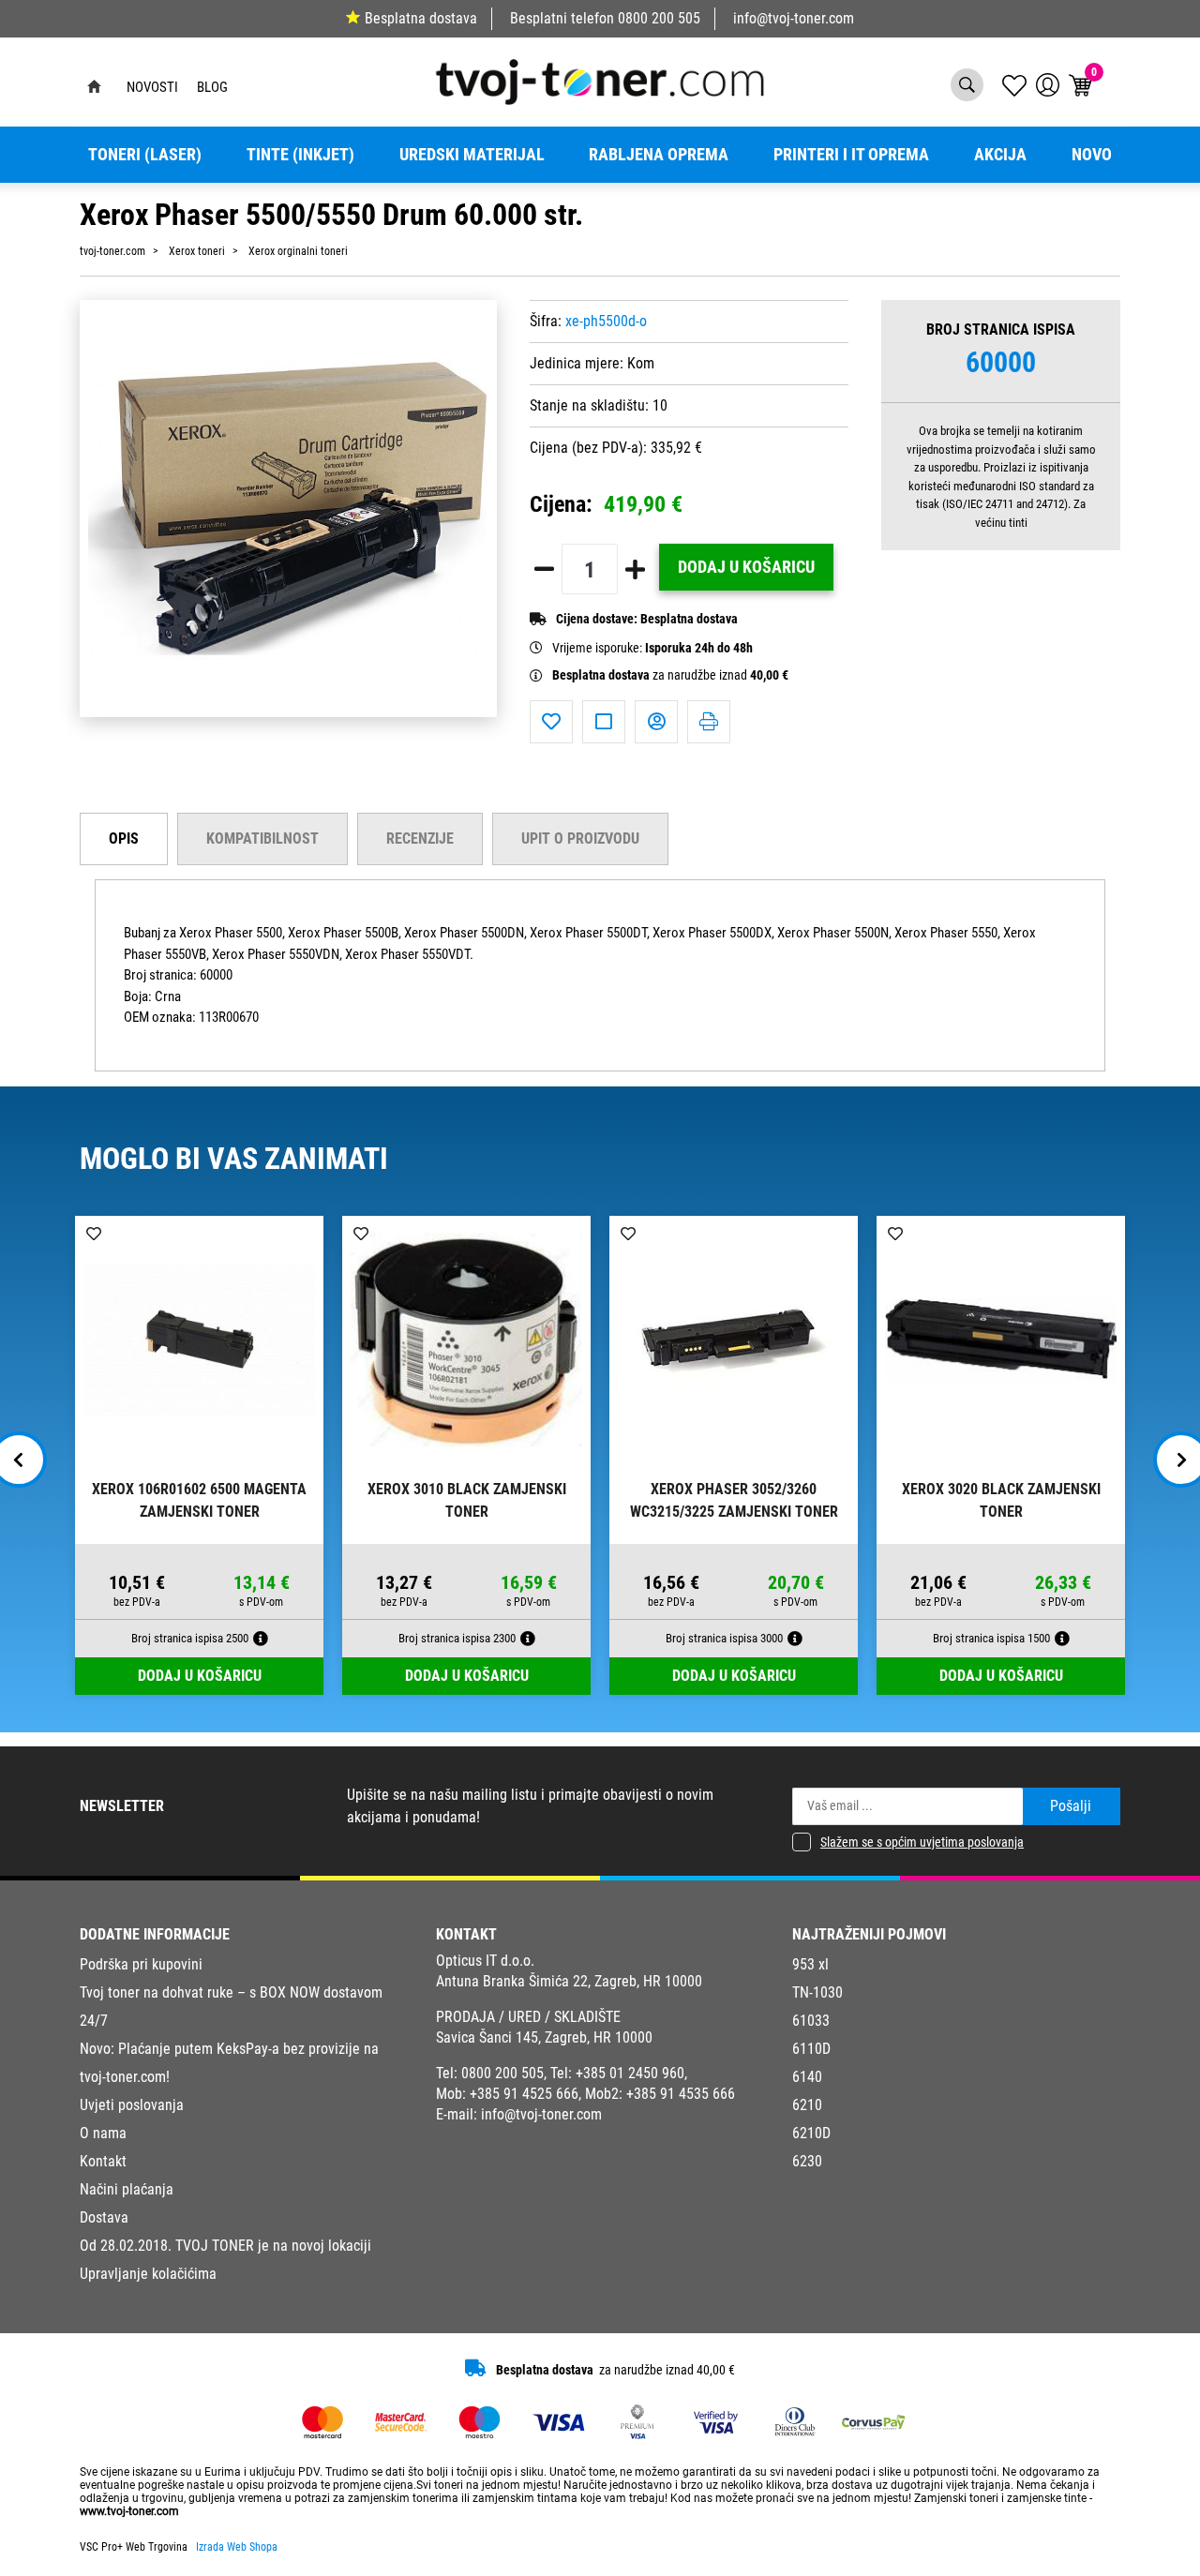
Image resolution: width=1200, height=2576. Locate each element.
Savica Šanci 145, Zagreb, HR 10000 (544, 2037)
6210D (811, 2133)
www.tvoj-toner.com (129, 2511)
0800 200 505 (659, 18)
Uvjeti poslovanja (132, 2105)
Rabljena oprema (659, 155)
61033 (811, 2021)
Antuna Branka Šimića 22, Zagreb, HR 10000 (569, 1981)
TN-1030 (817, 1992)
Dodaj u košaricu (746, 567)
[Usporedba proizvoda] (604, 722)
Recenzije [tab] (420, 839)
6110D (811, 2049)
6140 (807, 2077)
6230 (807, 2161)
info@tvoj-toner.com (794, 18)
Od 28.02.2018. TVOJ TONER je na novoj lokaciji (225, 2246)
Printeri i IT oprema (851, 155)
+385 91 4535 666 (681, 2094)
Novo (1092, 155)
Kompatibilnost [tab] (262, 839)
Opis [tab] (124, 839)
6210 (807, 2105)
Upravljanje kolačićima (148, 2274)
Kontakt (103, 2161)
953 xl (810, 1964)
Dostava (104, 2217)
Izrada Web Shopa (237, 2547)
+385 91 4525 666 (524, 2094)
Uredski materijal (472, 155)
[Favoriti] (551, 722)
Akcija (1000, 155)
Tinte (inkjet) (300, 155)
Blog (212, 87)
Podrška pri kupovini (141, 1964)
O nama (103, 2133)
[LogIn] (1048, 85)
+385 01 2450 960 (630, 2073)
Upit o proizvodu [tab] (580, 839)
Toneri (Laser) (145, 155)
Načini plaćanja (127, 2189)
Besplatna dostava (421, 18)
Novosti (152, 87)
